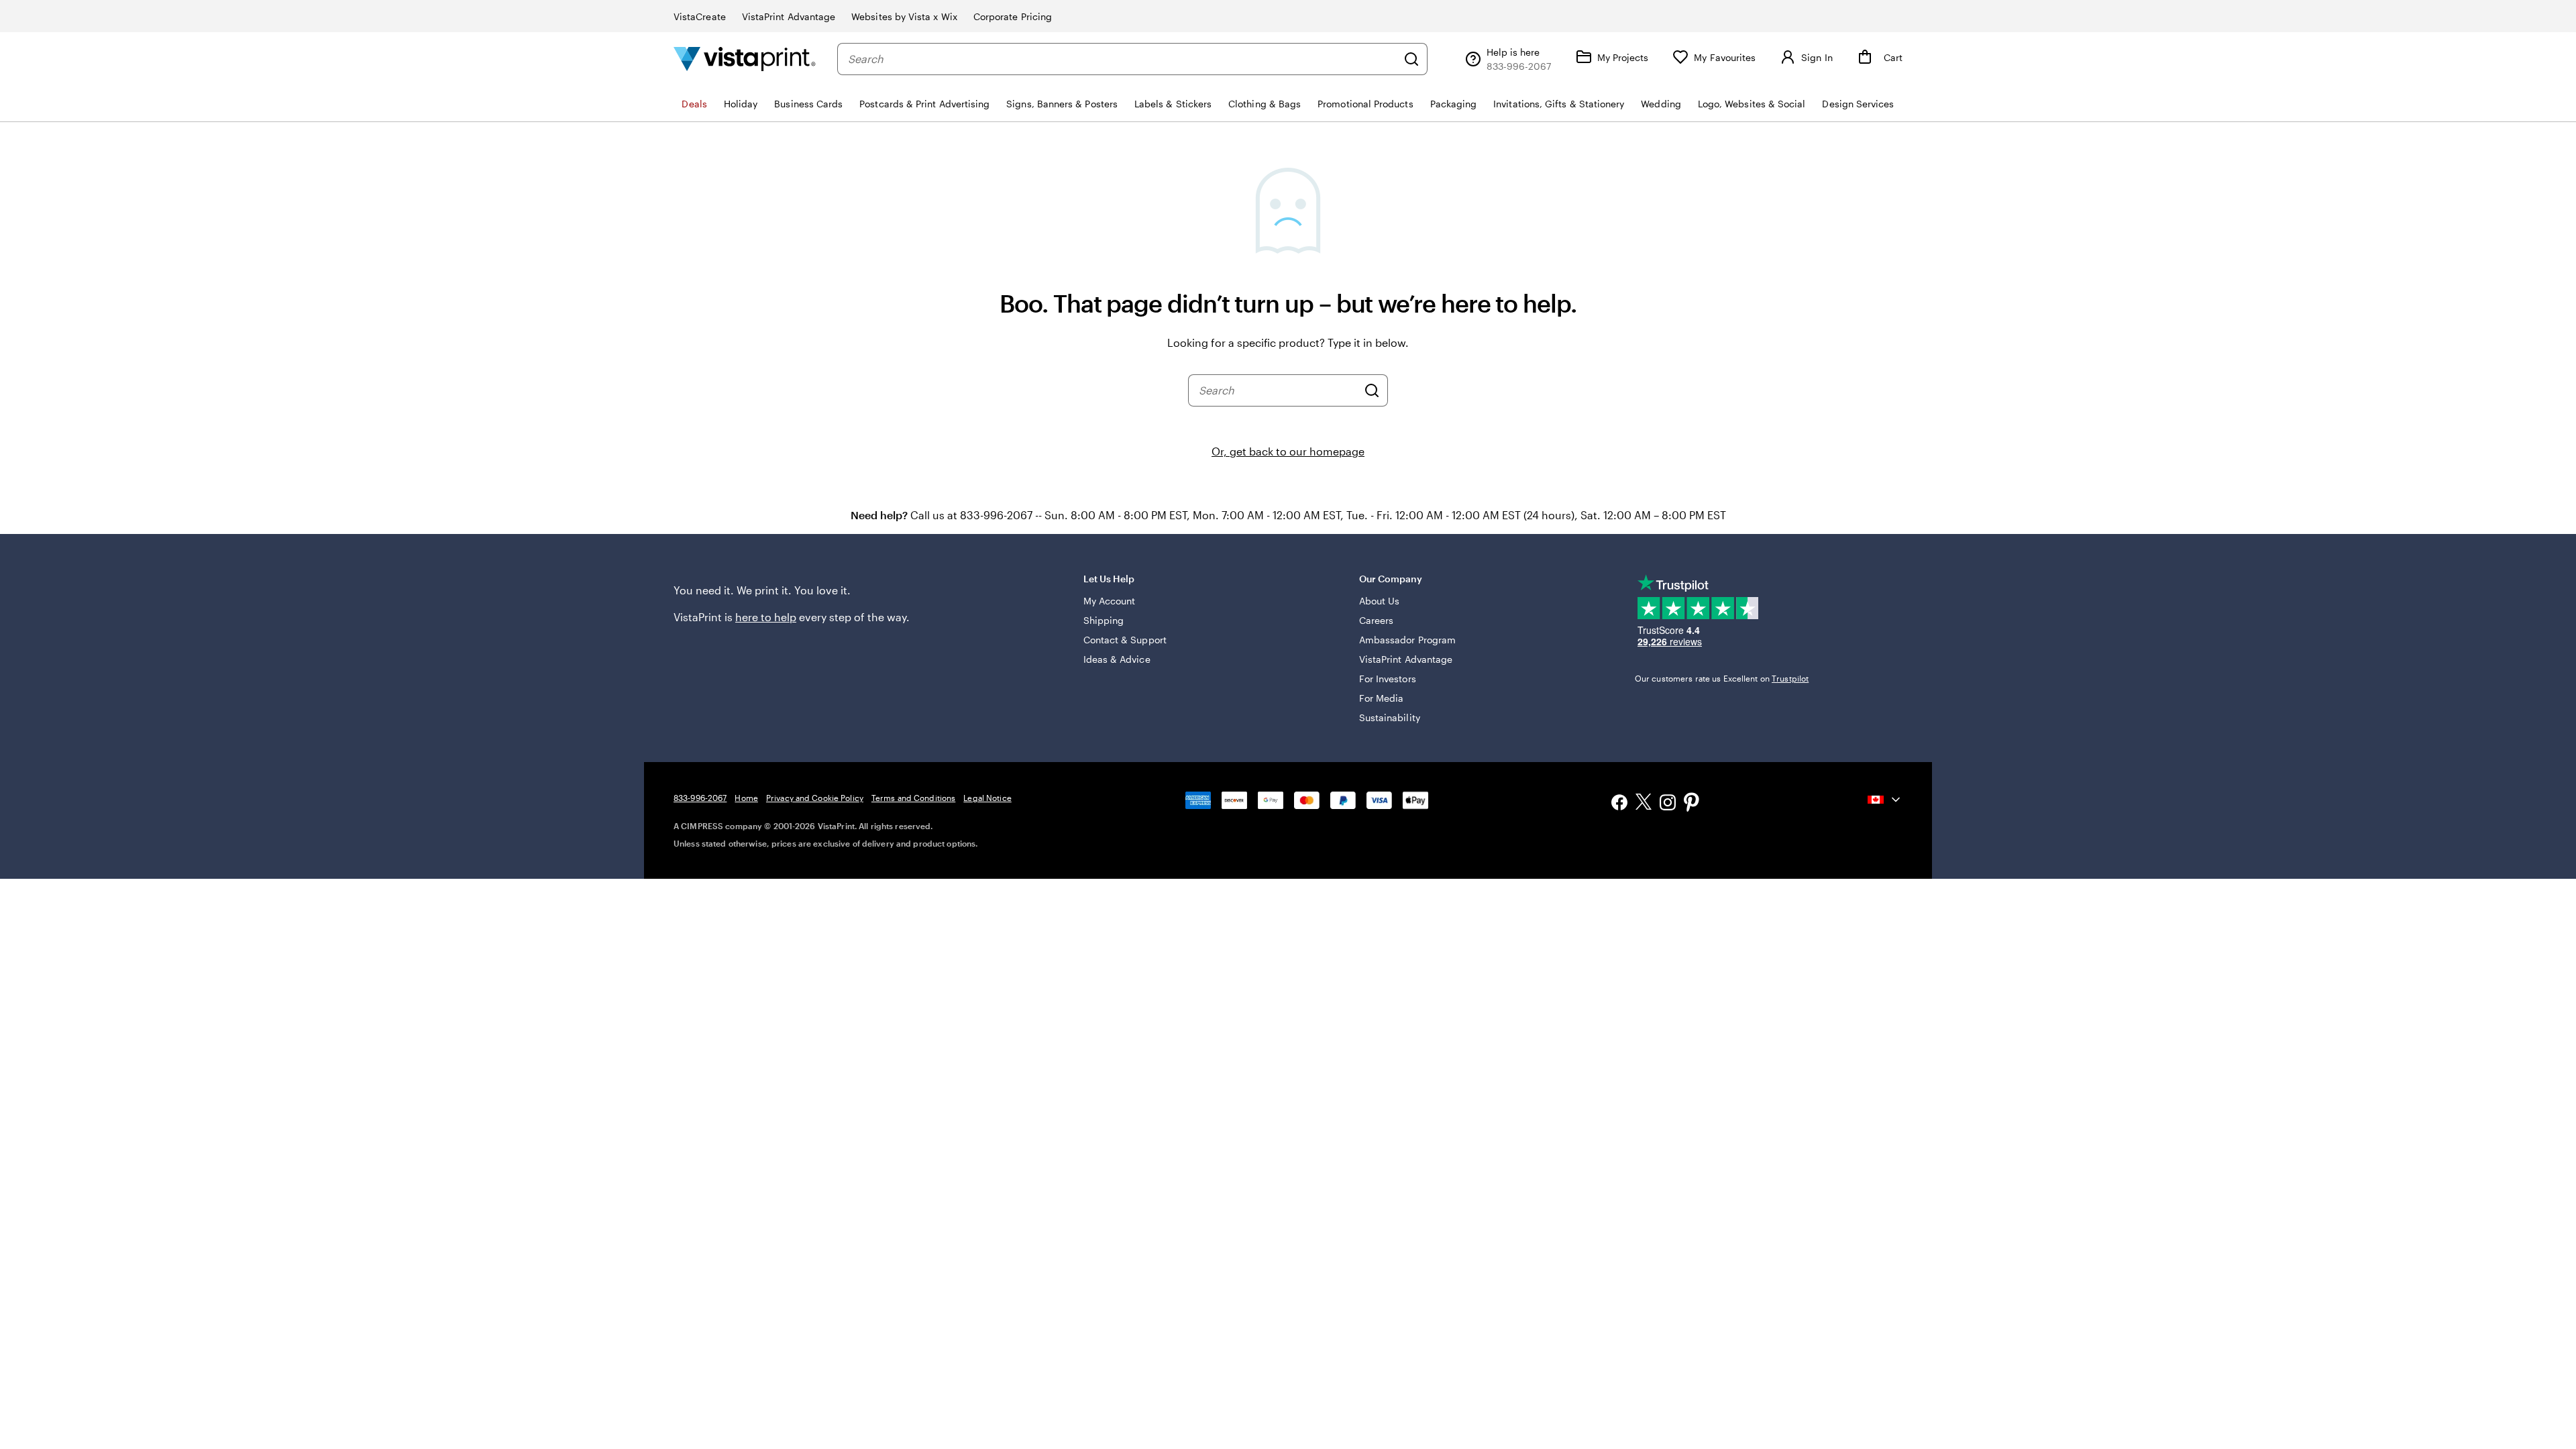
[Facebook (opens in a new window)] (1619, 804)
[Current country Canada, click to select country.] (1885, 800)
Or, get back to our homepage (1288, 451)
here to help (766, 617)
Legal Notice (987, 798)
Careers (1377, 620)
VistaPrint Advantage (789, 16)
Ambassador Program (1407, 640)
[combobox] (1122, 59)
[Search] (1411, 59)
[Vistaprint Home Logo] (745, 59)
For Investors (1388, 679)
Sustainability (1390, 717)
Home (746, 798)
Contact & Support (1125, 640)
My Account (1110, 601)
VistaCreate (700, 16)
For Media (1382, 698)
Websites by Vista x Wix (904, 16)
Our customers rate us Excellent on (1722, 678)
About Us (1380, 601)
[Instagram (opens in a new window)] (1668, 804)
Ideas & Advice (1117, 659)
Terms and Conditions (913, 798)
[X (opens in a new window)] (1644, 804)
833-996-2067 (700, 798)
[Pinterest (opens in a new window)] (1692, 804)
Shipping (1104, 620)
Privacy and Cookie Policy (815, 798)
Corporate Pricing (1013, 16)
